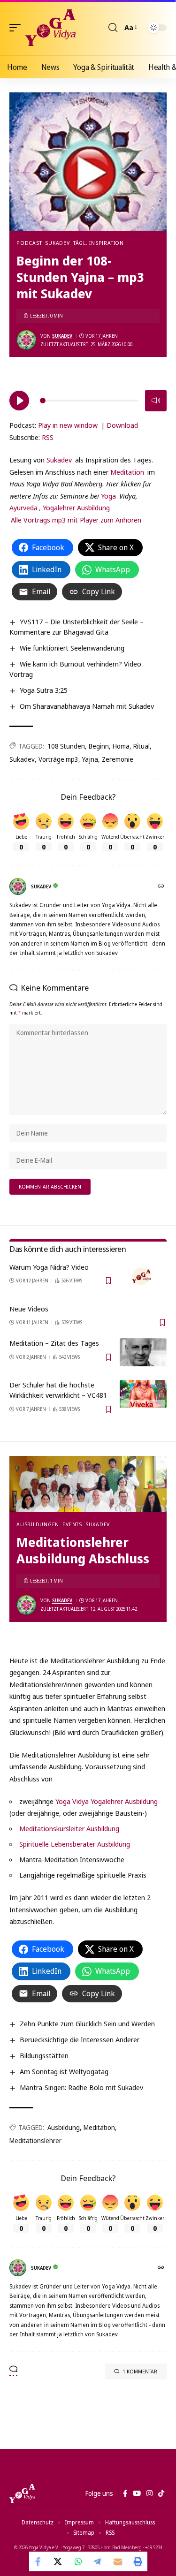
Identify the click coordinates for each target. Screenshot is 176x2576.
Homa (121, 746)
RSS (48, 437)
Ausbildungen (38, 1524)
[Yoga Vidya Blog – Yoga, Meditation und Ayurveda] (22, 2493)
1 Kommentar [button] (140, 2371)
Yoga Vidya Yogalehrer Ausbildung (107, 1801)
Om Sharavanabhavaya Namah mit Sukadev (87, 706)
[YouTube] (137, 2493)
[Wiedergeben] (19, 401)
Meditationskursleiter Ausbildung (69, 1828)
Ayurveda (23, 508)
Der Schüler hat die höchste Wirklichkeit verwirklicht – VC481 (58, 1390)
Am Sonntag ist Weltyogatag (64, 2071)
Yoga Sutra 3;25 (44, 690)
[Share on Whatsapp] (78, 2561)
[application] (88, 399)
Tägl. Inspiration (99, 243)
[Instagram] (149, 2493)
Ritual (142, 746)
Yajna (90, 759)
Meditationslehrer (35, 2140)
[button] (17, 28)
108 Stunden (66, 746)
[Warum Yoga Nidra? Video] (143, 1276)
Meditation (127, 472)
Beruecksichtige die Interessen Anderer (80, 2039)
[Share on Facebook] (39, 2561)
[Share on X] (59, 2561)
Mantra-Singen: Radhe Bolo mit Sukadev (81, 2087)
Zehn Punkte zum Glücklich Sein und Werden (87, 2023)
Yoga (108, 496)
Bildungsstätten (44, 2055)
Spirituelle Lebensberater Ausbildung (75, 1844)
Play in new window (68, 425)
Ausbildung (64, 2127)
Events (72, 1524)
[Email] (118, 2561)
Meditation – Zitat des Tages (54, 1343)
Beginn (99, 746)
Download (122, 425)
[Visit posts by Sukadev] (26, 340)
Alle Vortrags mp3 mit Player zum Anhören (76, 520)
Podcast (29, 243)
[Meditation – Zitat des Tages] (143, 1352)
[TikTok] (161, 2493)
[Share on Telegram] (98, 2561)
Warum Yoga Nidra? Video (49, 1267)
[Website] (162, 887)
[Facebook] (125, 2493)
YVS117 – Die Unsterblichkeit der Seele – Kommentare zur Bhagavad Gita (77, 627)
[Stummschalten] (156, 401)
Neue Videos (29, 1309)
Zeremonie (118, 759)
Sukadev (57, 243)
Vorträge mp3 (58, 759)
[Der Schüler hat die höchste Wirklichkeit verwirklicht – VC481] (143, 1394)
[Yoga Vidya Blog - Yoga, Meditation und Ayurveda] (50, 28)
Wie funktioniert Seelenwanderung (72, 648)
